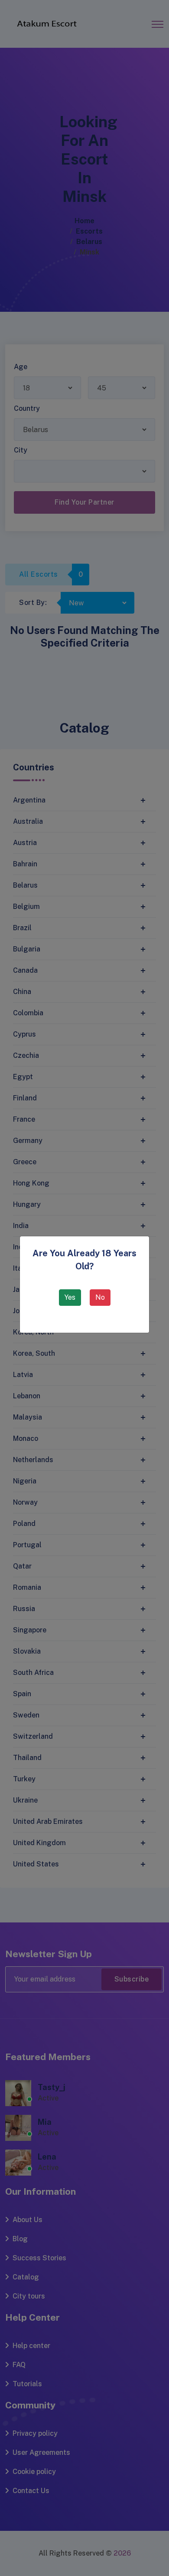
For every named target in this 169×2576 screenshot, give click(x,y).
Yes (70, 1297)
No (100, 1297)
